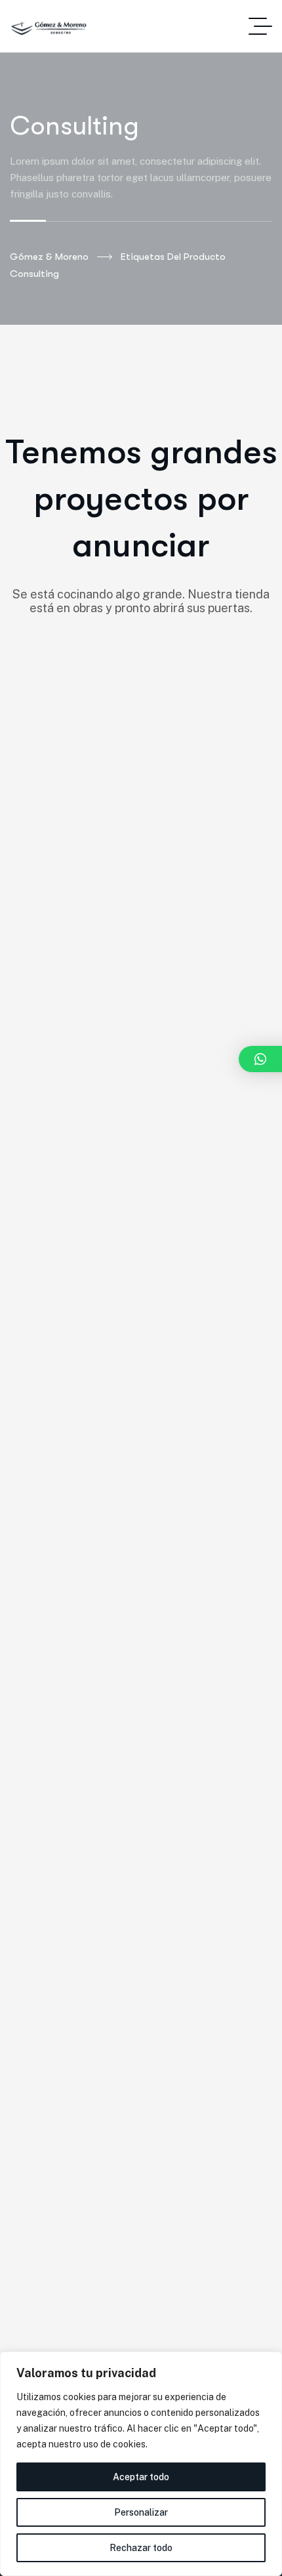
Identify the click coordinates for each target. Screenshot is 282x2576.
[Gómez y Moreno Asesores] (49, 27)
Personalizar (141, 2512)
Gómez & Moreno (49, 257)
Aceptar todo (141, 2477)
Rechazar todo (141, 2548)
